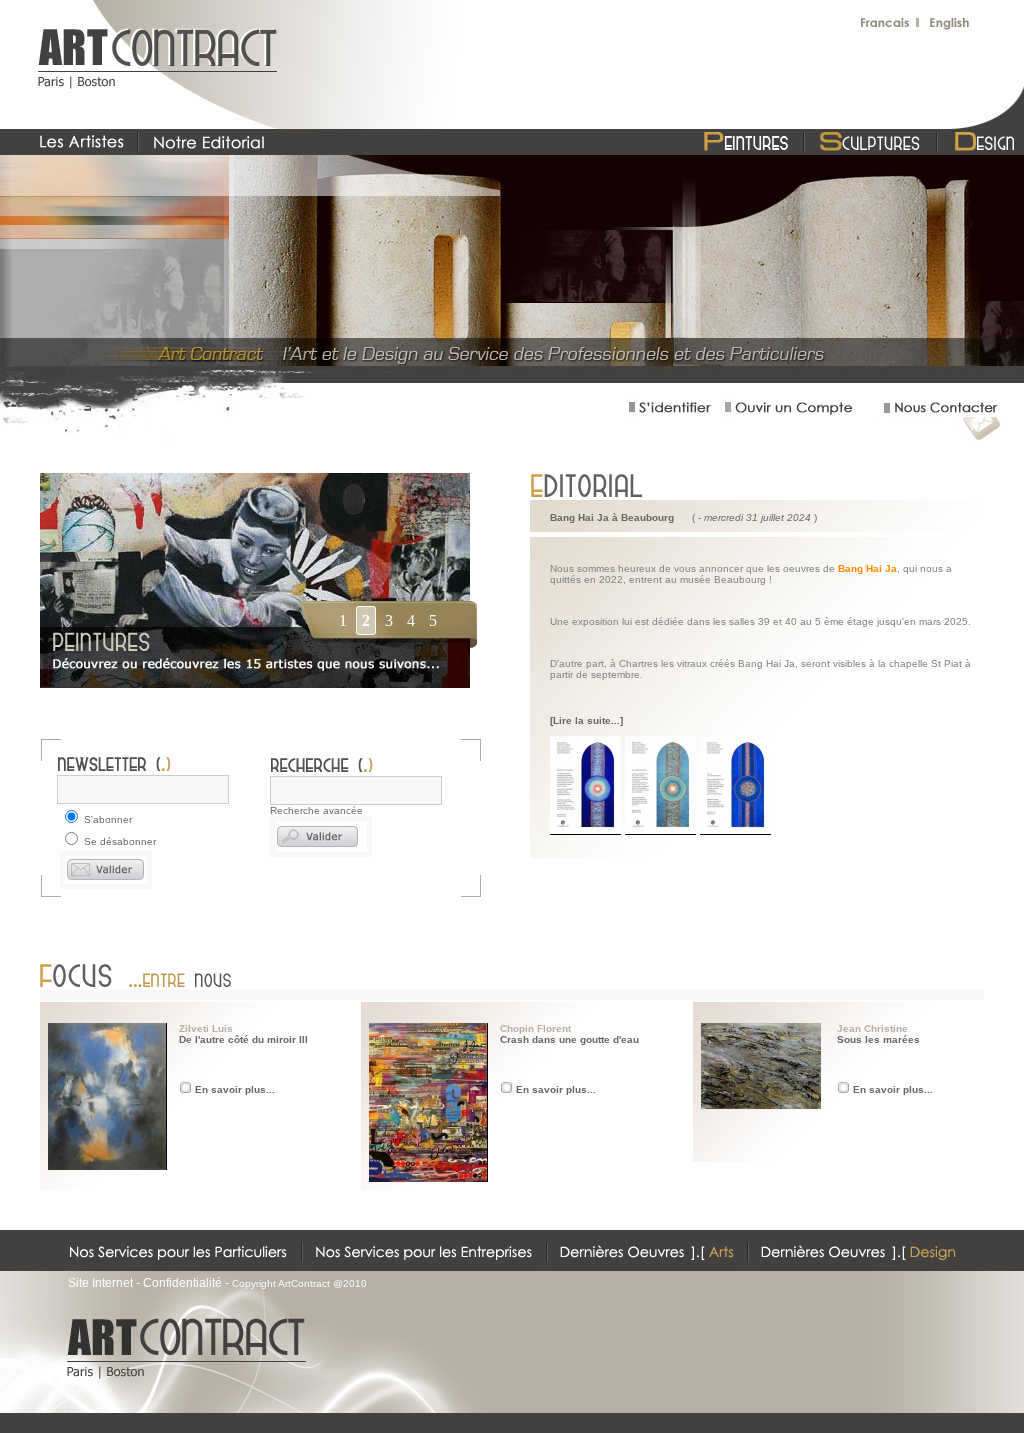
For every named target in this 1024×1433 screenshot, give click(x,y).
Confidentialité (182, 1283)
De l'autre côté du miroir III (243, 1039)
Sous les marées (878, 1039)
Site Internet (100, 1283)
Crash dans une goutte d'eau (569, 1039)
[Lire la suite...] (586, 720)
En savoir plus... (235, 1089)
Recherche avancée (316, 810)
